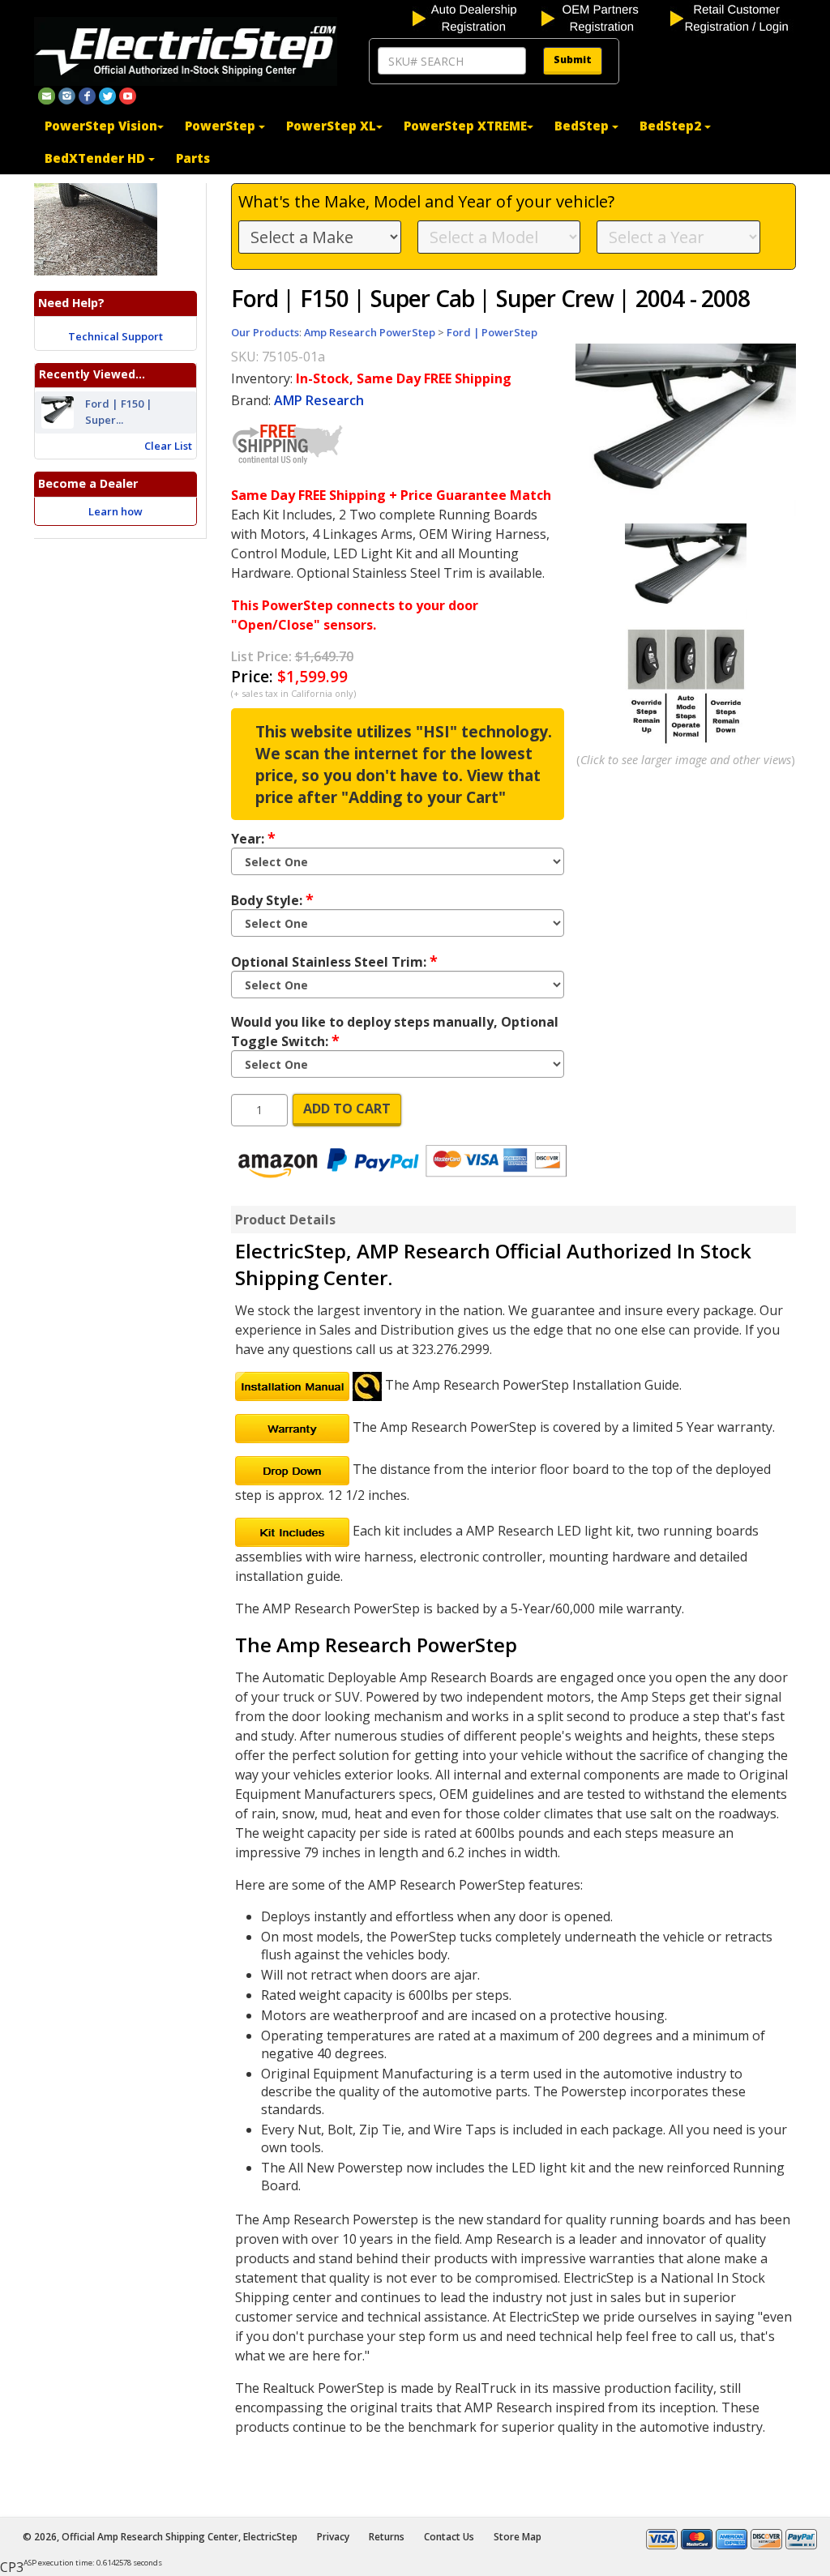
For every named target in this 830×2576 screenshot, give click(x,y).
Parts (193, 158)
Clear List (168, 446)
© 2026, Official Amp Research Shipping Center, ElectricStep (160, 2537)
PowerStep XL (331, 126)
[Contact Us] (47, 95)
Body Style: (272, 899)
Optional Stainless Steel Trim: (334, 961)
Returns (387, 2537)
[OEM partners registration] (604, 17)
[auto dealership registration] (475, 17)
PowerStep (222, 126)
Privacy (333, 2537)
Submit (573, 60)
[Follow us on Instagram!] (67, 95)
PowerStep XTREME (465, 126)
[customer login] (733, 17)
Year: (253, 838)
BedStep (583, 126)
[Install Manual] (292, 1385)
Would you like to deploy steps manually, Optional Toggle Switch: (395, 1032)
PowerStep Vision (101, 126)
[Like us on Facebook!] (87, 95)
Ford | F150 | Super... (119, 412)
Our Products (265, 332)
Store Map (518, 2537)
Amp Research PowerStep (370, 332)
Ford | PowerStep (492, 332)
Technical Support (116, 336)
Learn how (116, 511)
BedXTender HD (96, 158)
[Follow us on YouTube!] (128, 95)
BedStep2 (672, 126)
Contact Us (449, 2537)
